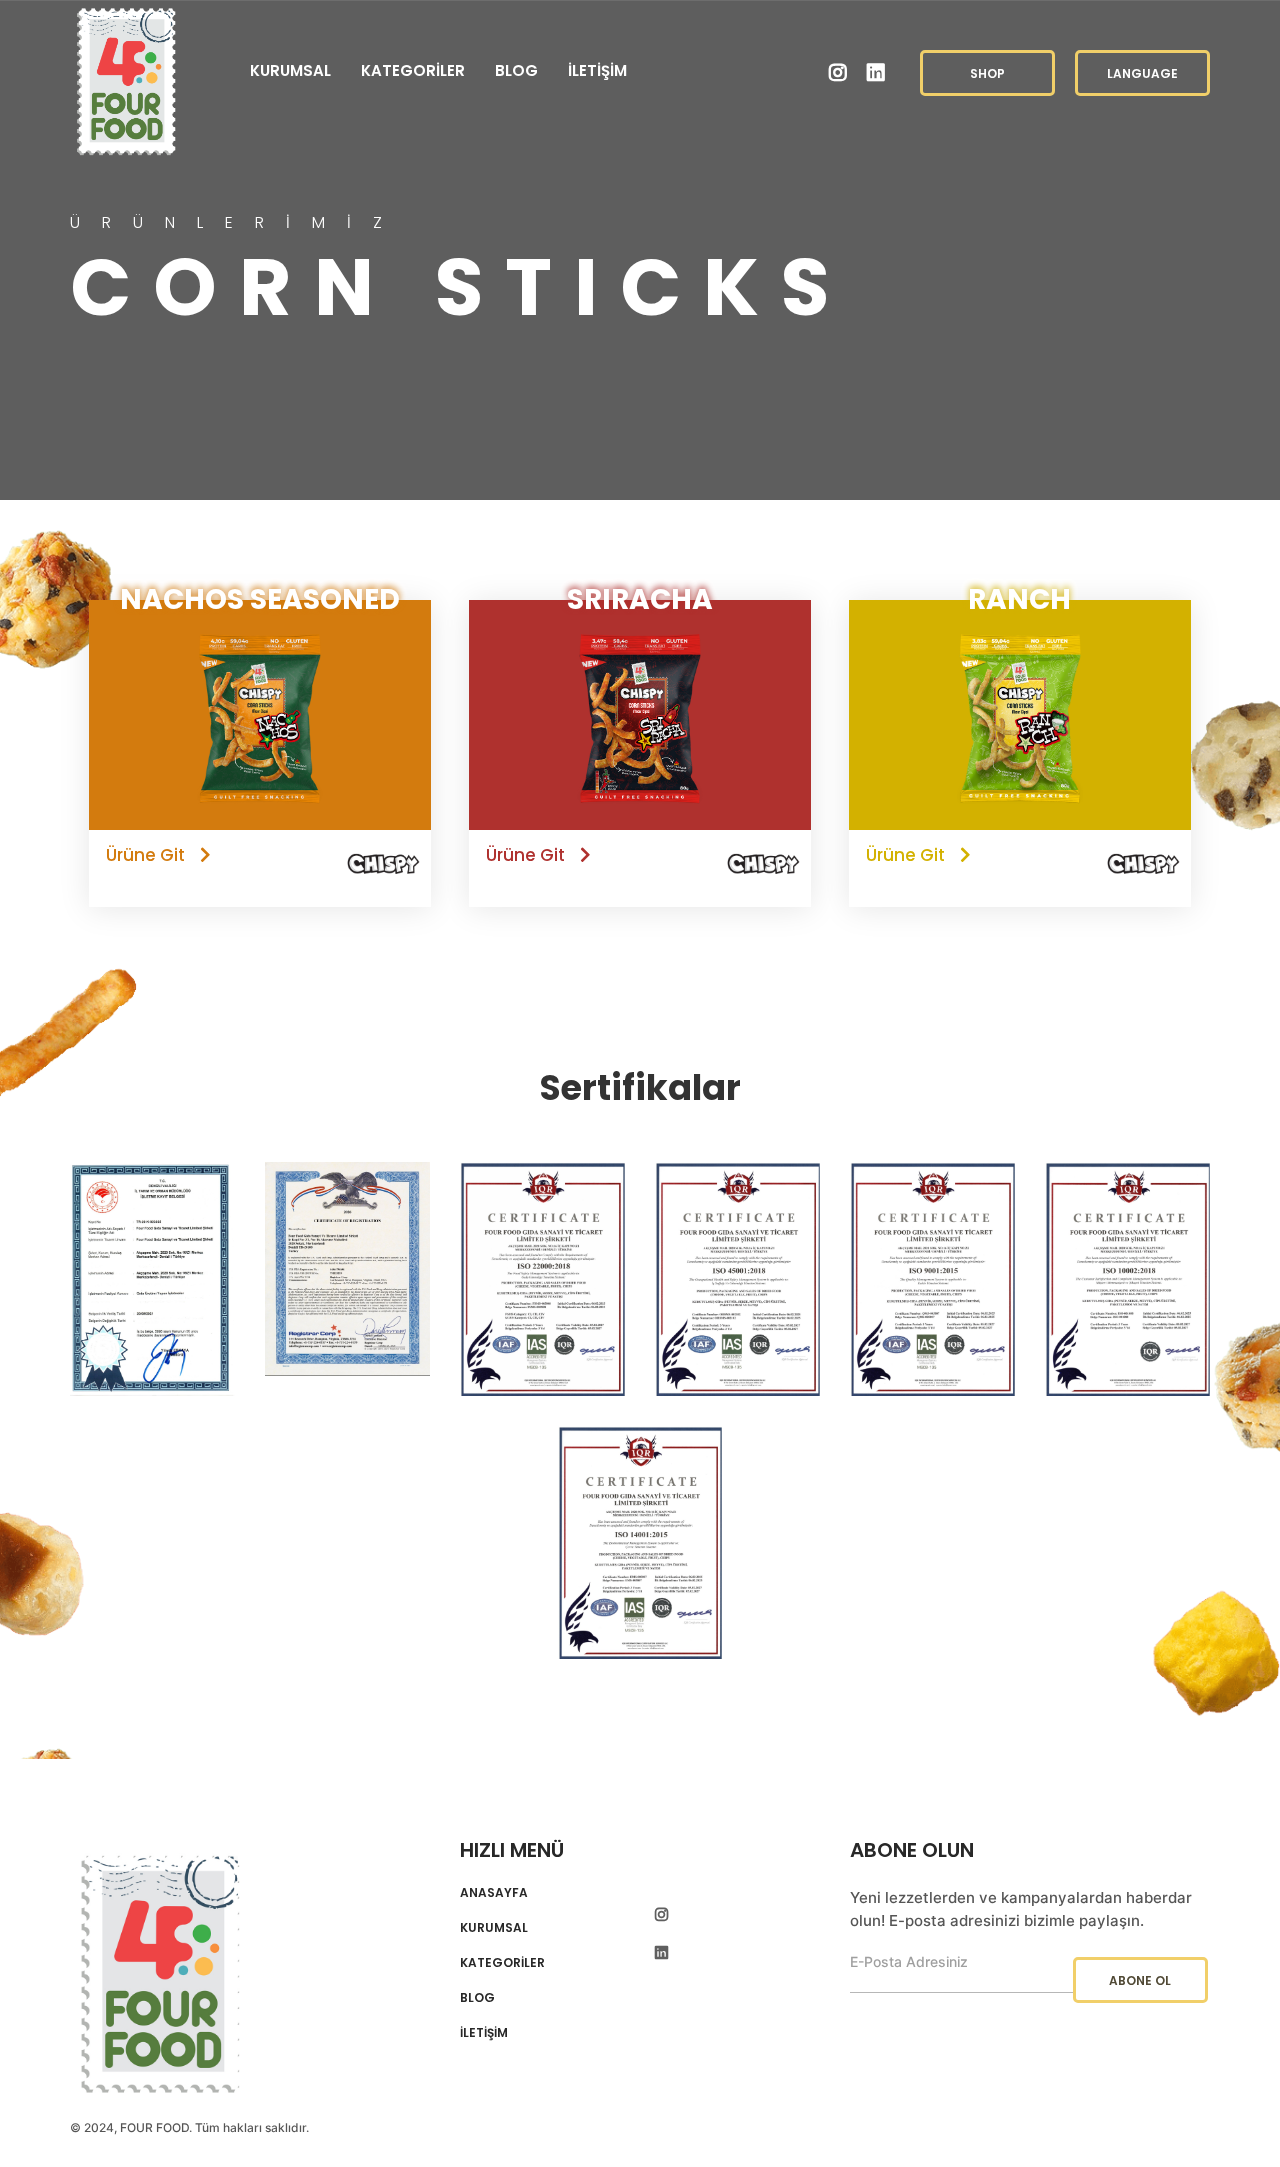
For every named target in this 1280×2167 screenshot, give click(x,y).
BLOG (516, 70)
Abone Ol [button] (1140, 1980)
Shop (987, 73)
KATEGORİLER (413, 70)
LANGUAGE (1142, 73)
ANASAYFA (494, 1893)
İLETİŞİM (597, 70)
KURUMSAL (290, 70)
